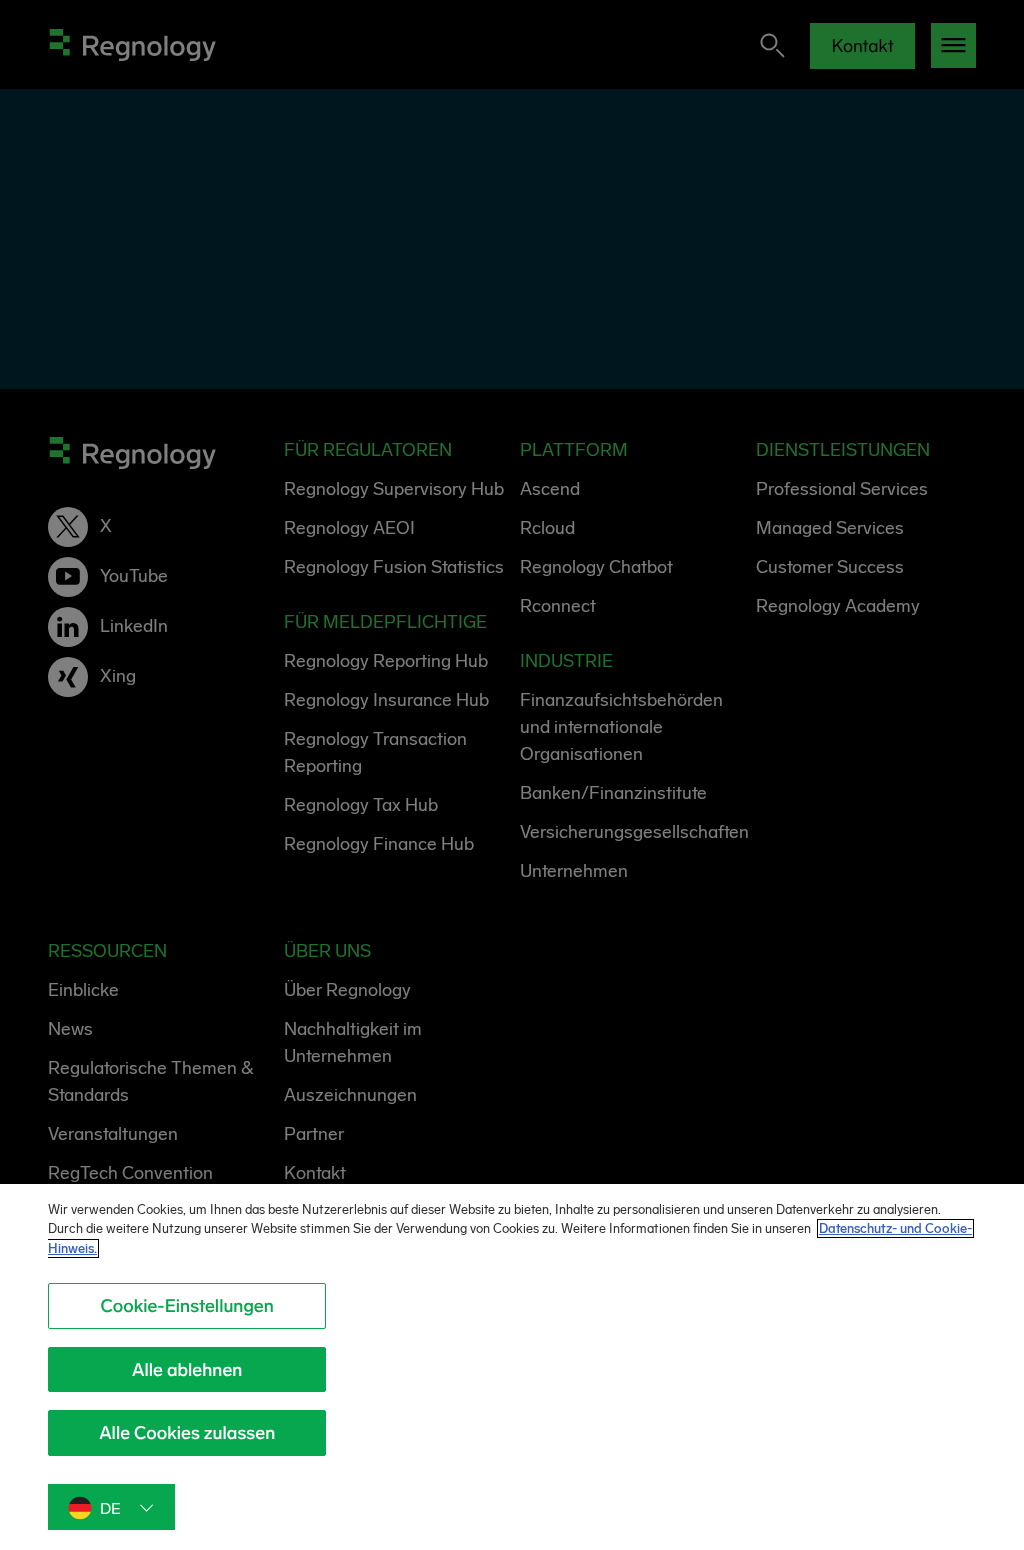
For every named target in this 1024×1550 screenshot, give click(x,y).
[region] (512, 1367)
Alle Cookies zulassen (187, 1433)
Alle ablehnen (187, 1370)
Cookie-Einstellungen (187, 1306)
